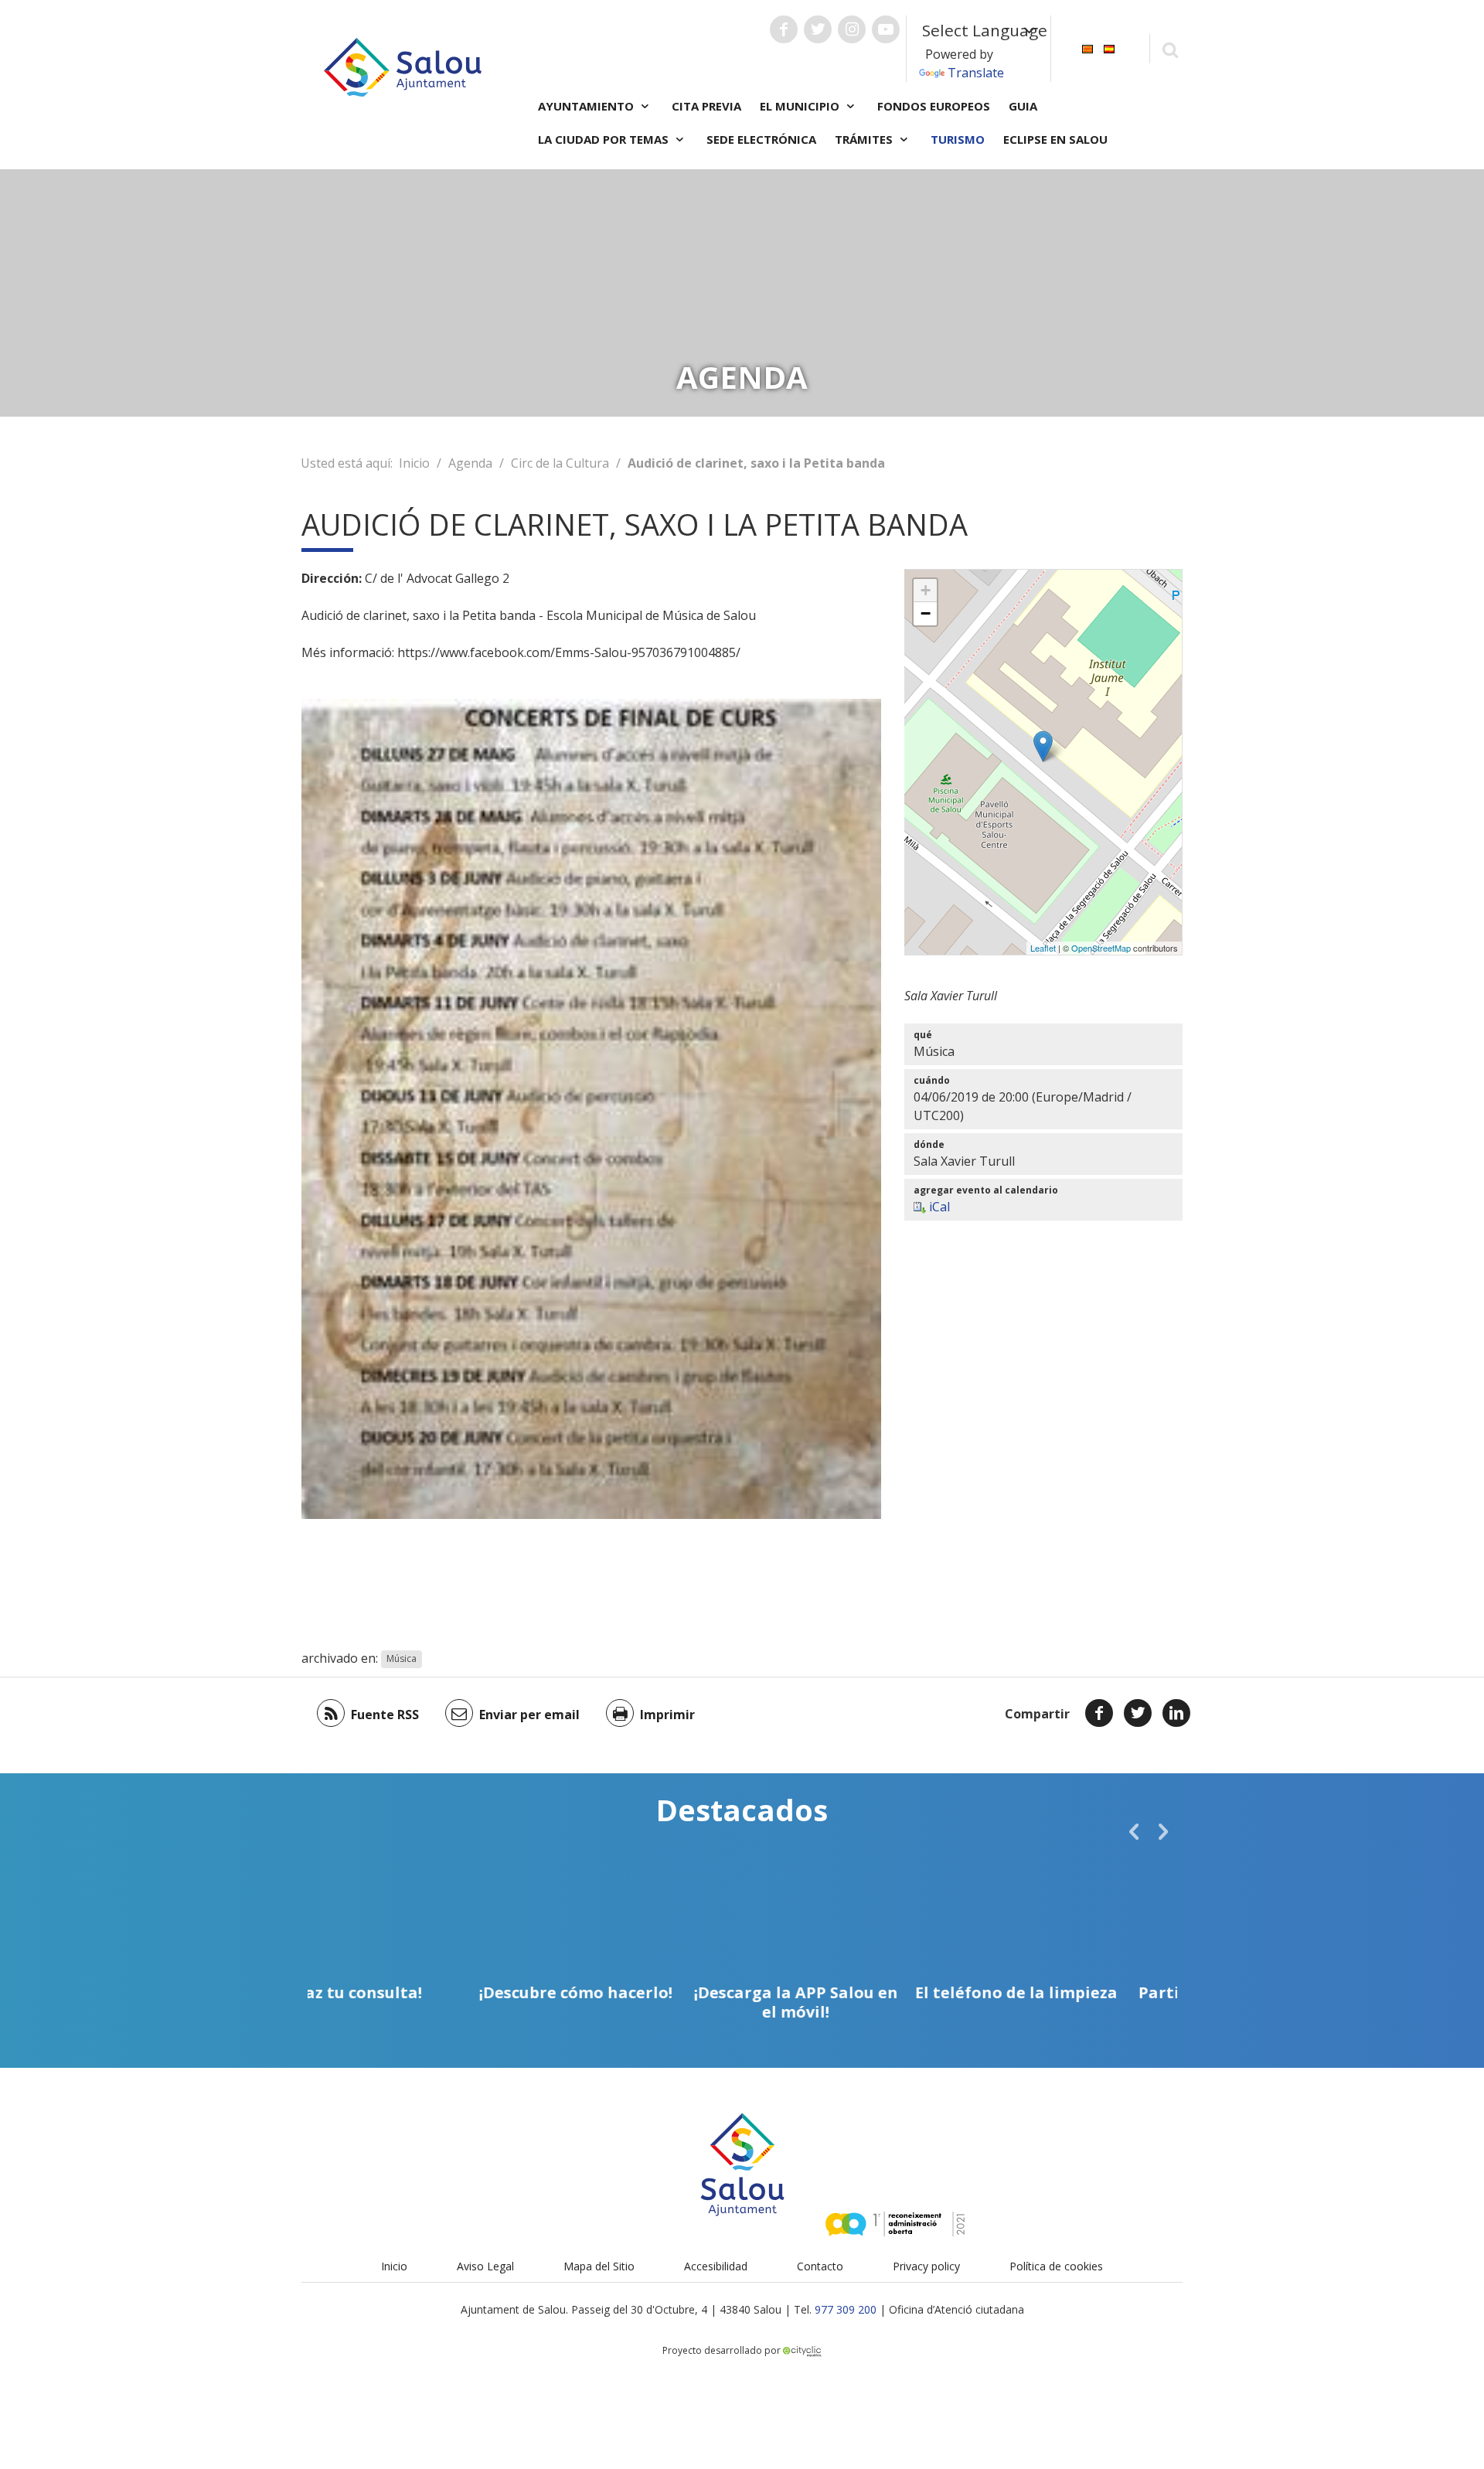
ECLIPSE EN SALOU (1055, 139)
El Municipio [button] (801, 106)
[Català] (1087, 48)
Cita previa (706, 106)
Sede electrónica (761, 139)
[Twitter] (1138, 1713)
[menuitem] (1087, 48)
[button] (1134, 1831)
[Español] (1109, 48)
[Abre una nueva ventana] (784, 29)
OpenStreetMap (1101, 948)
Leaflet (1043, 948)
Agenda (470, 463)
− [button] (926, 613)
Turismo (958, 139)
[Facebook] (1099, 1713)
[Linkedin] (1176, 1713)
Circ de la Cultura (560, 463)
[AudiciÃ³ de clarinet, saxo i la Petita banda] (1043, 746)
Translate (976, 73)
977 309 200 (846, 2309)
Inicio (414, 463)
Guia (1023, 106)
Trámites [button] (865, 139)
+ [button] (926, 590)
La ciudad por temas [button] (605, 139)
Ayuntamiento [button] (587, 106)
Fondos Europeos (934, 106)
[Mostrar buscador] (1170, 49)
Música (402, 1659)
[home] (403, 66)
